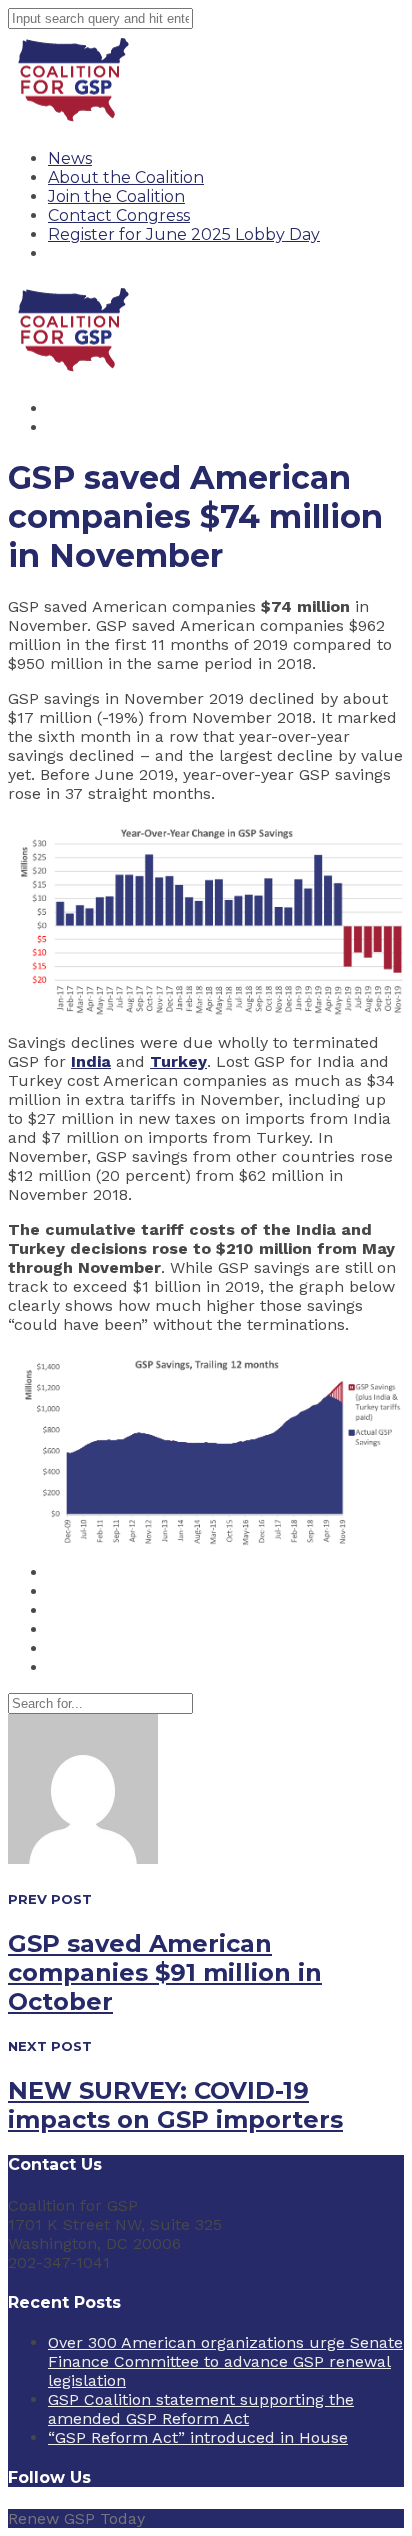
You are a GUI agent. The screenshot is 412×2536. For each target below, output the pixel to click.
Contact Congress (119, 215)
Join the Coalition (116, 196)
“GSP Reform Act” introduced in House (198, 2437)
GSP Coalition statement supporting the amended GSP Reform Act (201, 2409)
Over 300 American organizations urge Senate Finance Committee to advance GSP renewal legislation (225, 2361)
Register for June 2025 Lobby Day (184, 234)
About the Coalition (126, 177)
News (70, 158)
